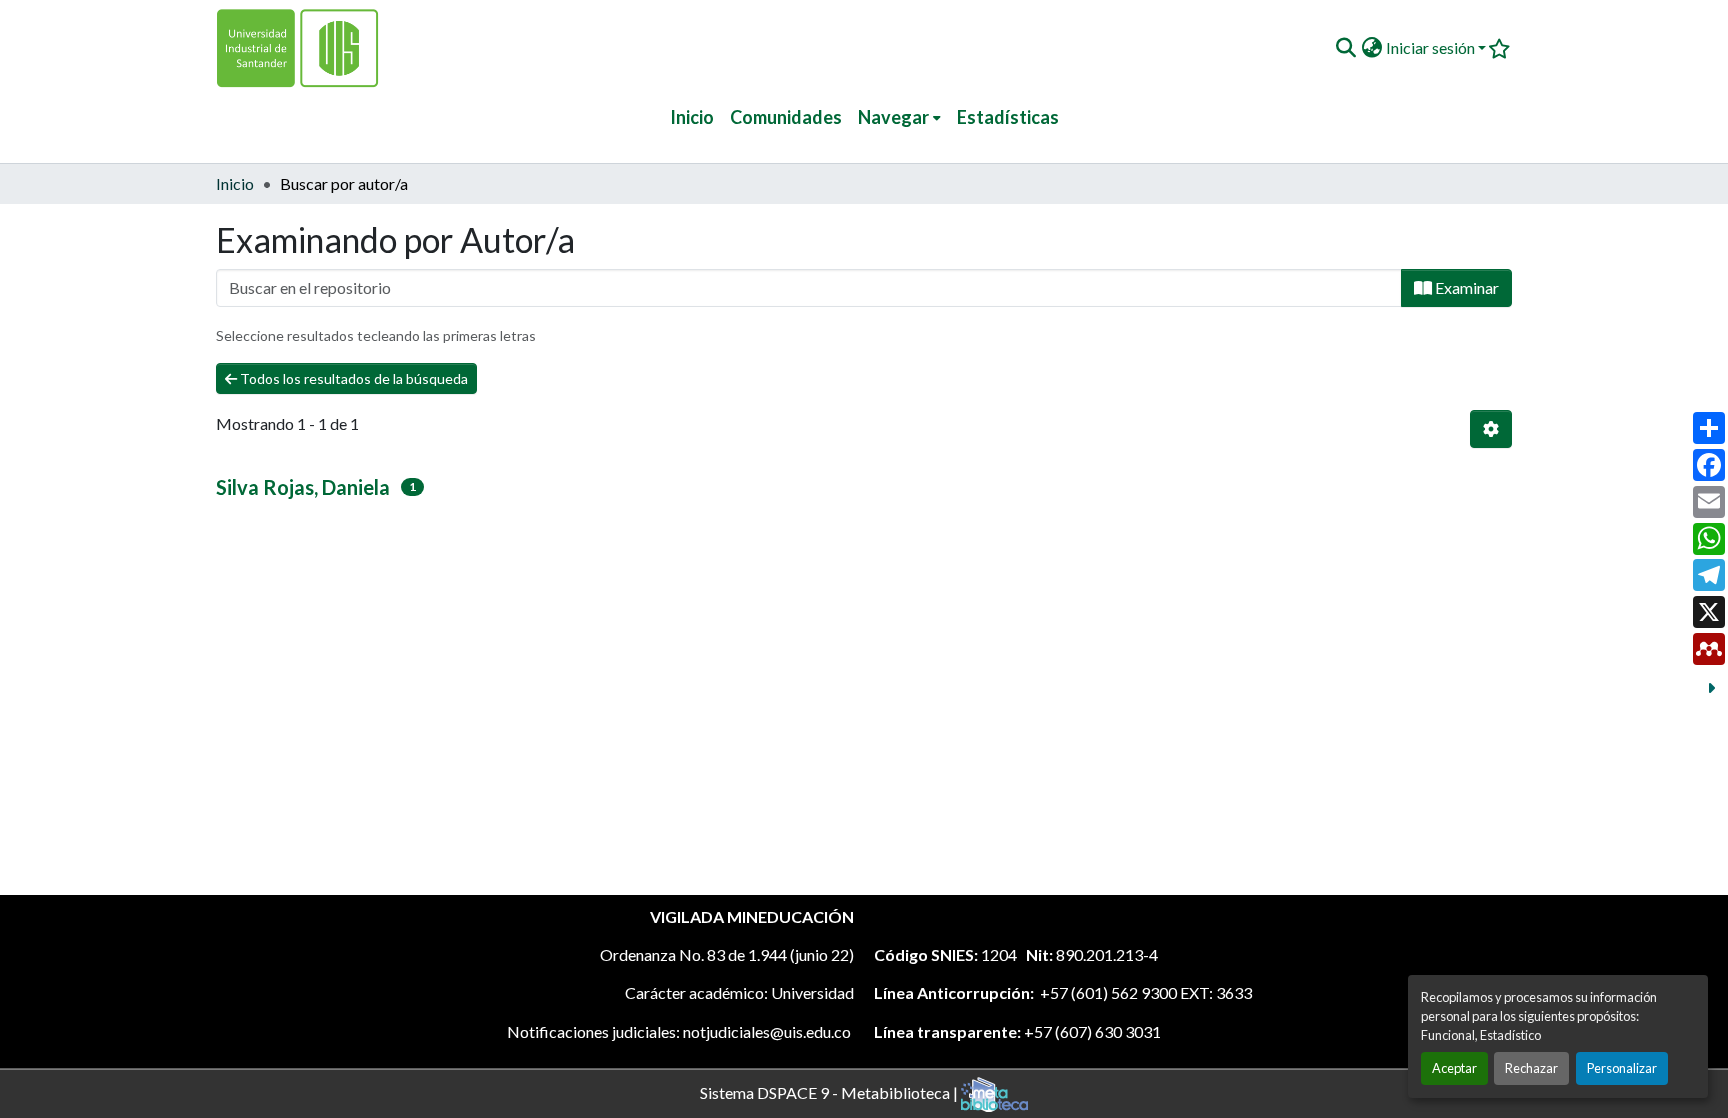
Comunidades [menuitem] (786, 117)
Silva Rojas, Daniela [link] (303, 487)
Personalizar (1622, 1068)
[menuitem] (899, 117)
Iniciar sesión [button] (1432, 47)
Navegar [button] (893, 117)
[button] (1345, 48)
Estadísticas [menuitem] (1008, 117)
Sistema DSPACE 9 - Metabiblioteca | (830, 1091)
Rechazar (1531, 1068)
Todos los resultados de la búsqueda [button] (352, 378)
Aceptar (1454, 1068)
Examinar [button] (1465, 287)
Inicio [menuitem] (692, 117)
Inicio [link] (235, 183)
